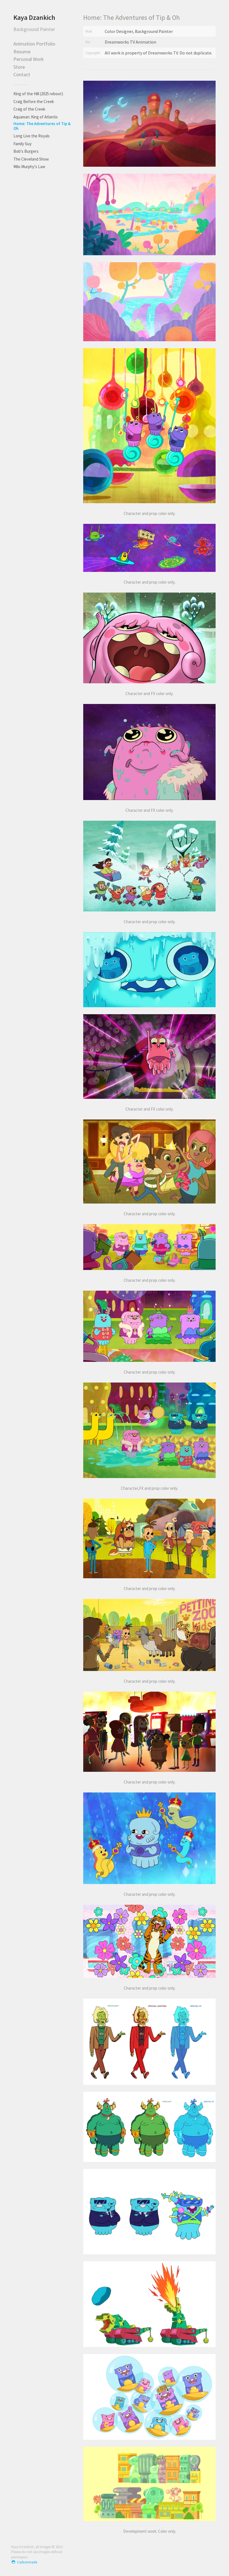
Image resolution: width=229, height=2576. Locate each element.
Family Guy (22, 144)
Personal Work (29, 59)
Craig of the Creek (29, 109)
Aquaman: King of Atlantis (36, 117)
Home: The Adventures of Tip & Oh (42, 126)
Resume (22, 52)
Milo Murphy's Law (29, 167)
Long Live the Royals (32, 136)
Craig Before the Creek (34, 102)
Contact (22, 74)
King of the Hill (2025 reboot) (38, 94)
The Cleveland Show (31, 159)
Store (19, 67)
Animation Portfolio (34, 44)
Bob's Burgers (26, 151)
